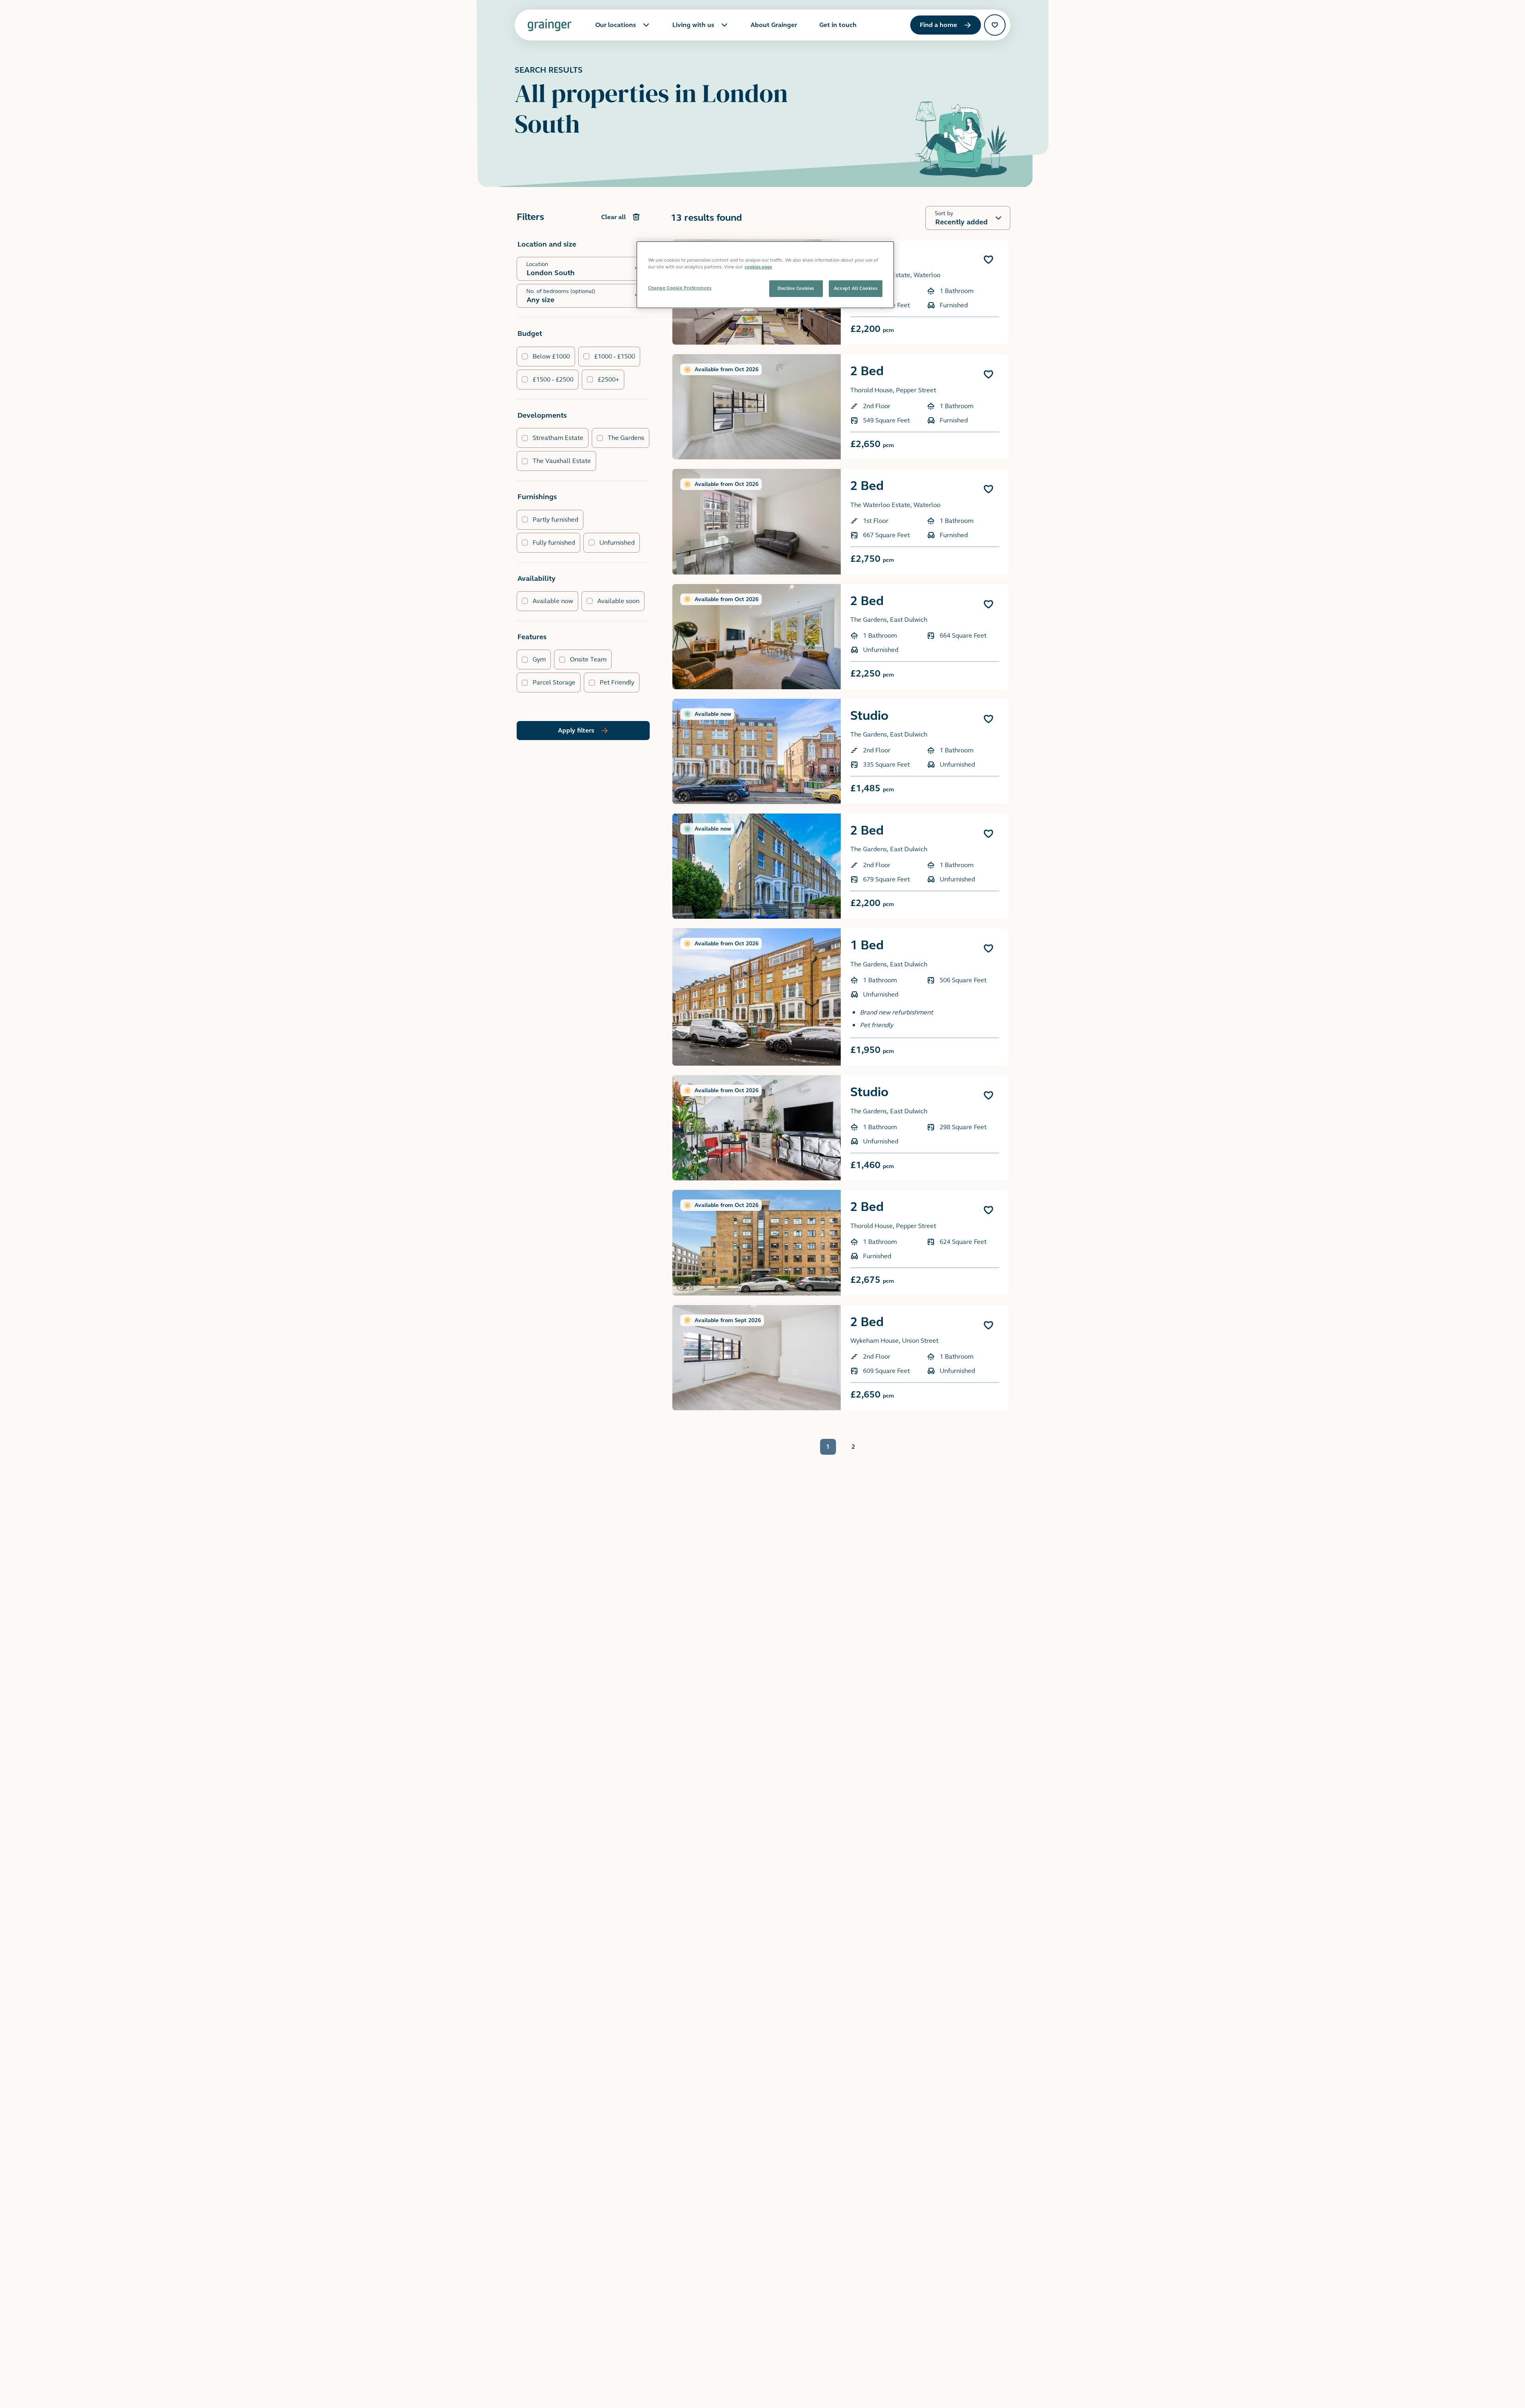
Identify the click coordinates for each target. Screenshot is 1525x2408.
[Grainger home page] (549, 25)
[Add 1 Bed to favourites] (988, 260)
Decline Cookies (796, 288)
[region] (765, 275)
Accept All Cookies (856, 288)
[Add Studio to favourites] (988, 719)
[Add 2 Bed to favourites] (988, 374)
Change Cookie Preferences (680, 288)
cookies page (758, 267)
